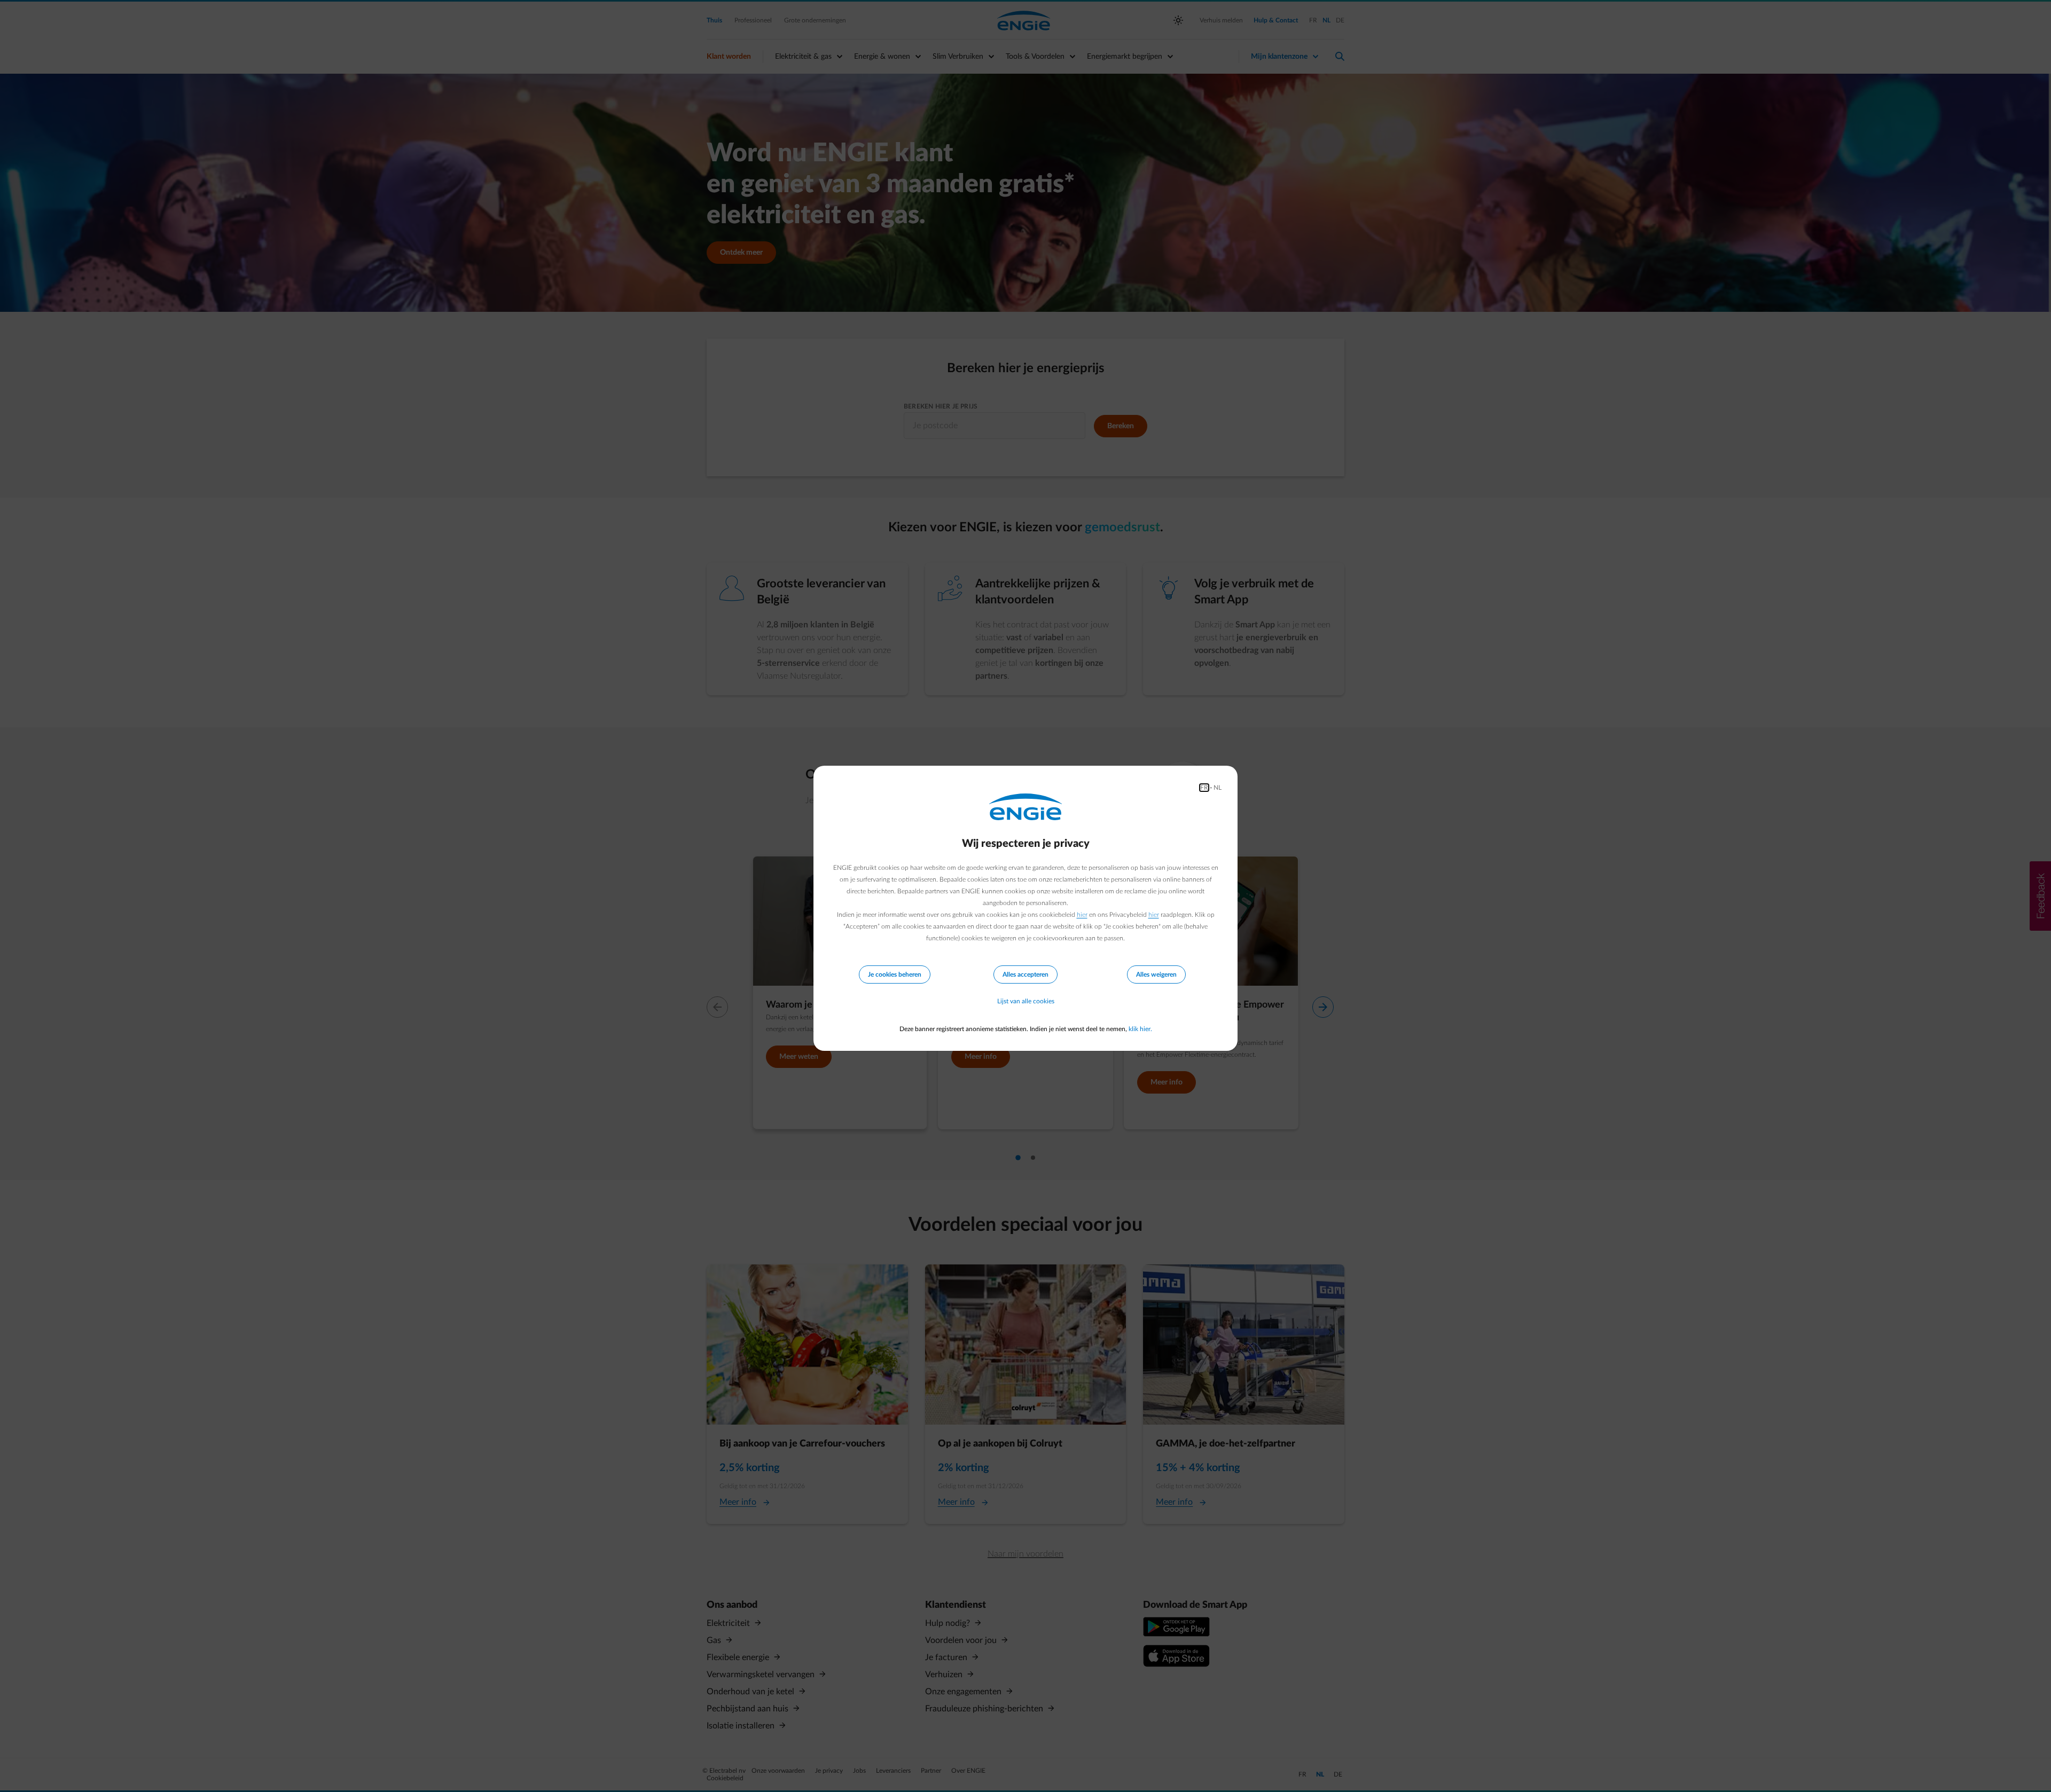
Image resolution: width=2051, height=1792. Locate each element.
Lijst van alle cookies (1026, 1001)
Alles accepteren (1025, 974)
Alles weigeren (1156, 974)
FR (1204, 788)
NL (1218, 788)
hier (1082, 915)
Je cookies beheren (895, 974)
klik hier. (1140, 1029)
